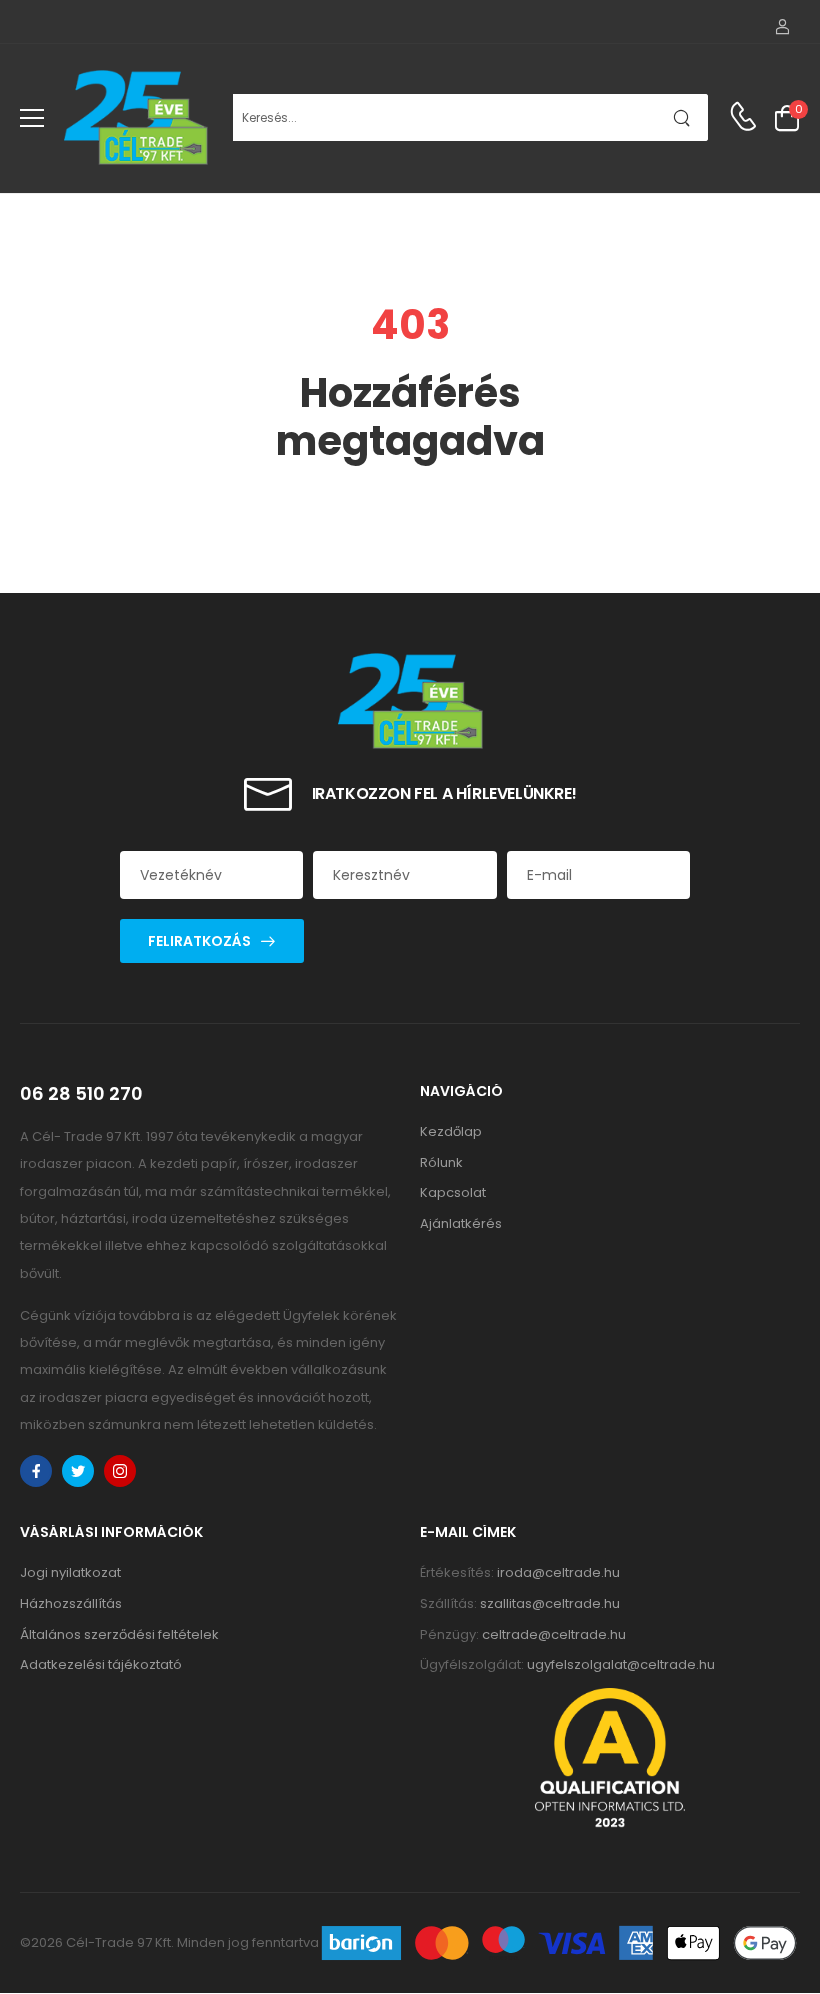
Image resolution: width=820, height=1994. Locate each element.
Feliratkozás (199, 941)
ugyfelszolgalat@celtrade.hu (621, 1664)
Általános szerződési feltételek (119, 1634)
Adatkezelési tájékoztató (101, 1664)
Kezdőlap (451, 1131)
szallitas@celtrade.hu (550, 1603)
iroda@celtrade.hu (558, 1572)
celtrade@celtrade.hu (554, 1634)
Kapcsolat (453, 1192)
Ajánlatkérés (461, 1223)
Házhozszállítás (71, 1603)
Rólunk (441, 1162)
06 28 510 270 (81, 1094)
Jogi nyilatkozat (70, 1572)
